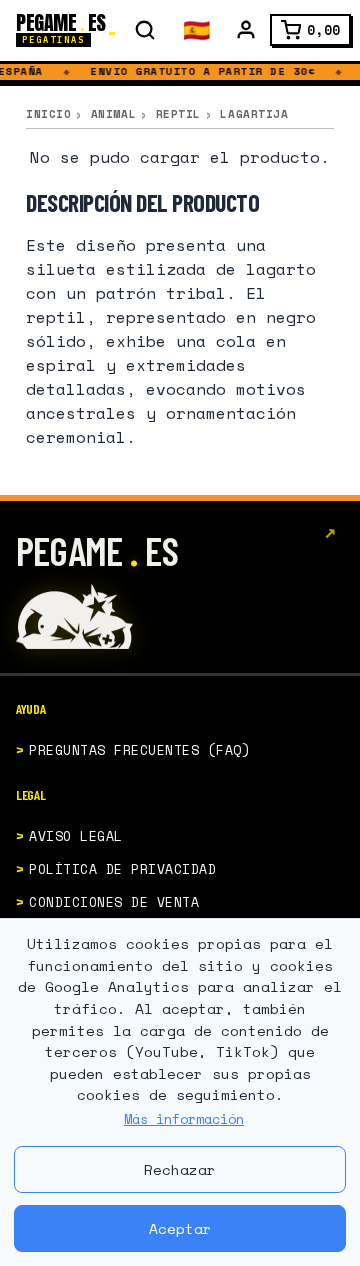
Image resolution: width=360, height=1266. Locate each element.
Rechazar (180, 1169)
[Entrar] (246, 30)
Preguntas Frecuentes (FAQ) (140, 750)
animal (113, 114)
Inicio (48, 114)
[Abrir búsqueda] (145, 30)
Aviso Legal (76, 836)
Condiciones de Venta (114, 902)
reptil (178, 114)
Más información (184, 1119)
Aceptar (180, 1228)
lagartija (254, 114)
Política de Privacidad (122, 869)
